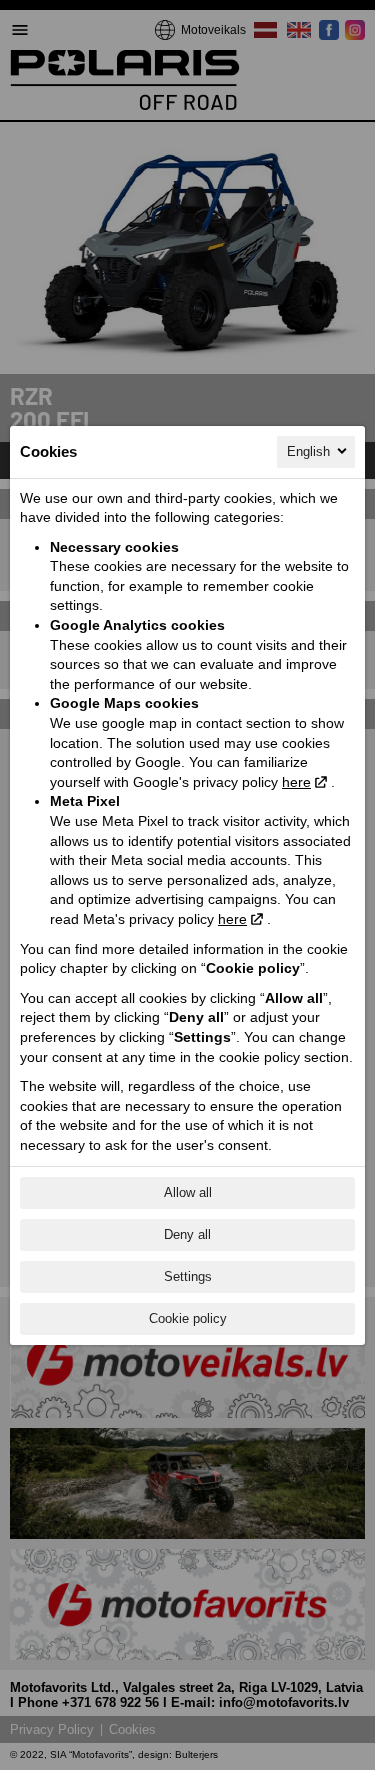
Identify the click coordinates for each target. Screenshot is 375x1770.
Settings (188, 1276)
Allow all (188, 1192)
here (296, 782)
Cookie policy (188, 1318)
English (308, 451)
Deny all (187, 1234)
